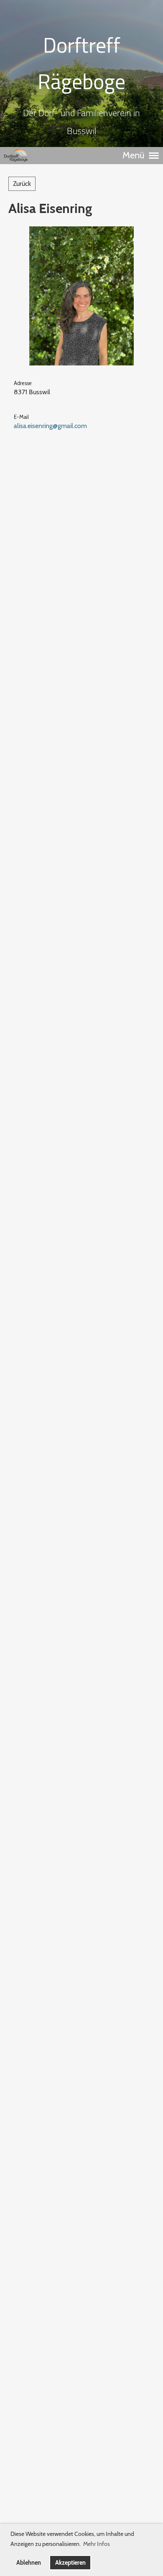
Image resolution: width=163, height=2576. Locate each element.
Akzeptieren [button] (70, 2563)
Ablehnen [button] (29, 2563)
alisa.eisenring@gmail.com (50, 426)
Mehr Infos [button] (97, 2544)
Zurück (22, 184)
